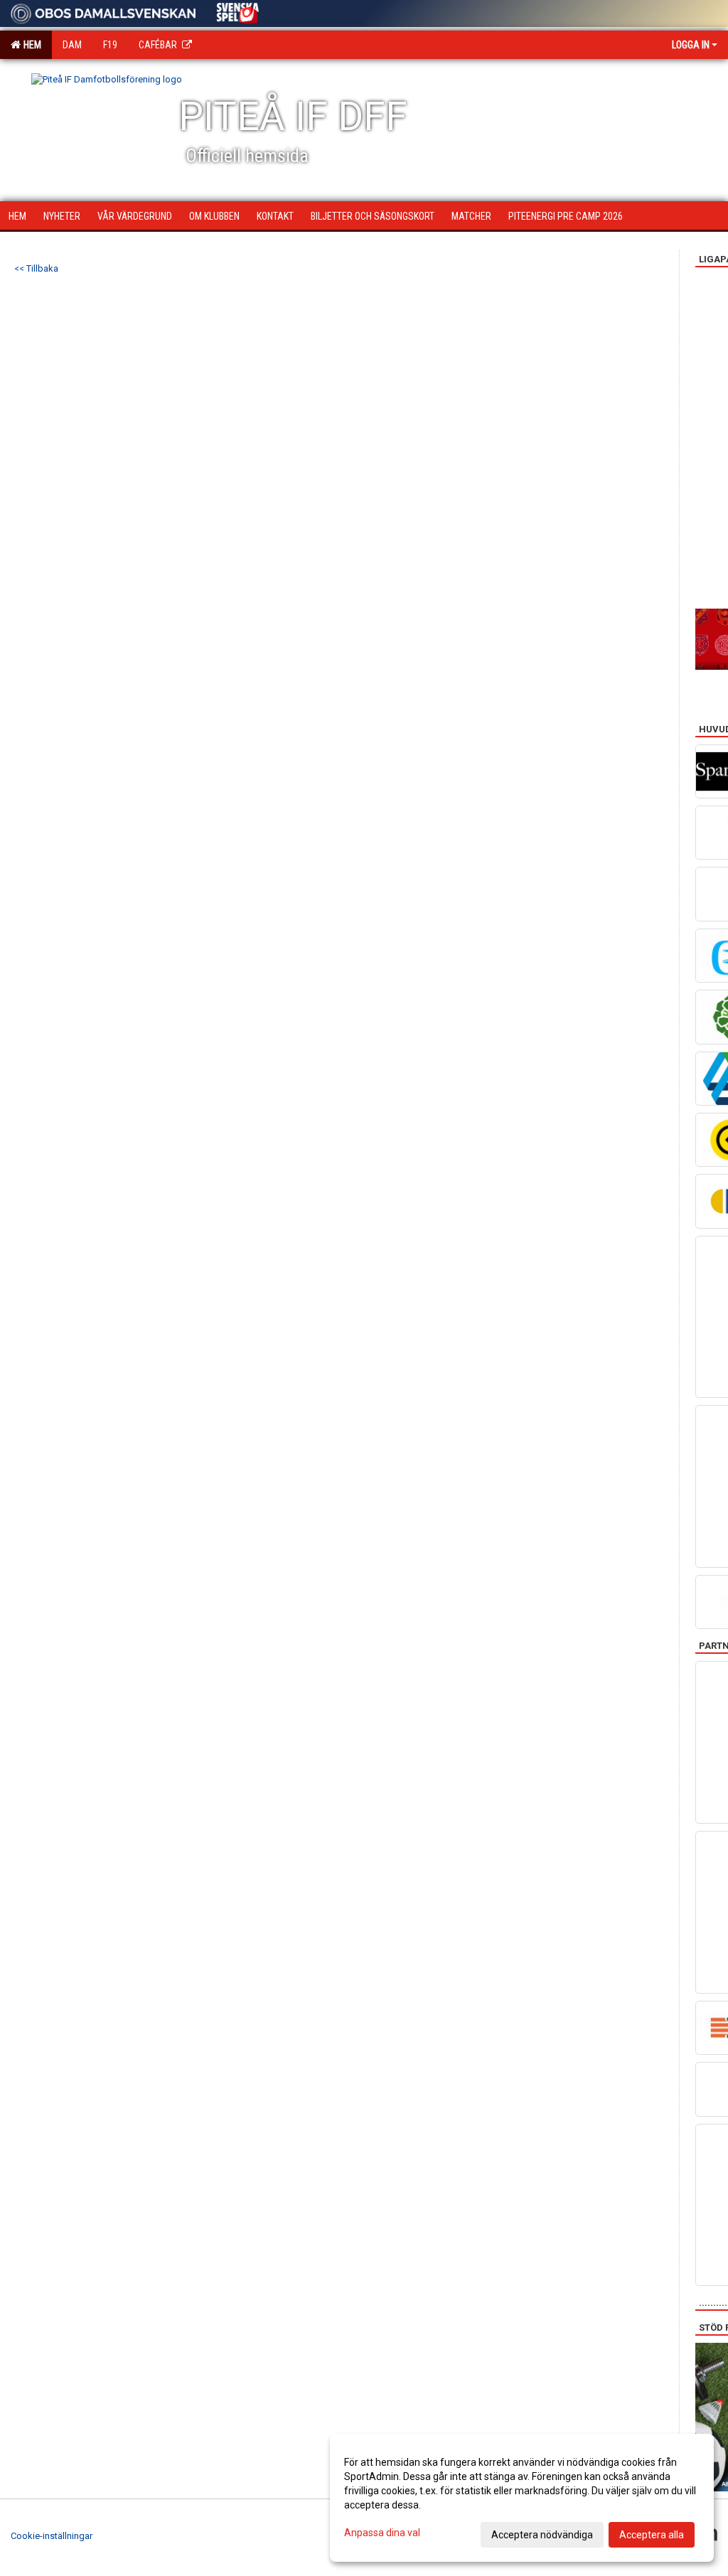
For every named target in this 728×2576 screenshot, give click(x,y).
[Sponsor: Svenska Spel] (238, 11)
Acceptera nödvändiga (542, 2535)
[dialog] (522, 2498)
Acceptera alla (652, 2535)
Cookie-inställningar (52, 2536)
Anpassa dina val (382, 2533)
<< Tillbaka (36, 268)
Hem (30, 45)
